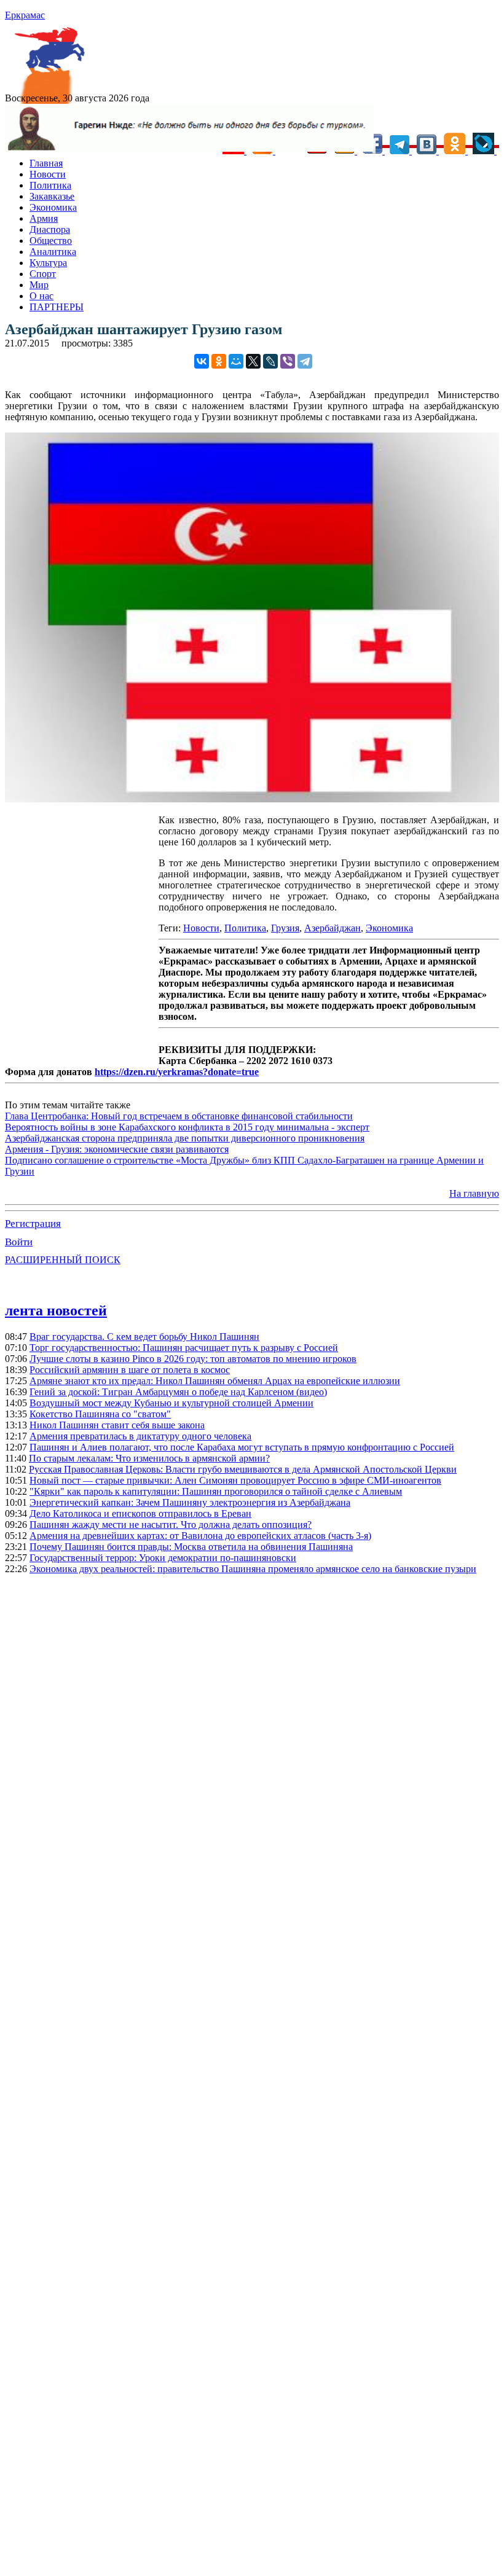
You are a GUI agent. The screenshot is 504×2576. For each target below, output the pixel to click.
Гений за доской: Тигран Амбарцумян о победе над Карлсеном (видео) (178, 1392)
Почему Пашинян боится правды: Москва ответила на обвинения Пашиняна (191, 1547)
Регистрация (33, 1223)
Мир (39, 285)
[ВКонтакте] (202, 361)
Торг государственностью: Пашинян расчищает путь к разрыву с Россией (184, 1348)
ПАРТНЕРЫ (57, 307)
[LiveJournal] (270, 361)
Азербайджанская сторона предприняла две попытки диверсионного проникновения (185, 1138)
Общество (51, 241)
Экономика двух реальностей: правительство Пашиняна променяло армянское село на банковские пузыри (253, 1569)
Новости (48, 174)
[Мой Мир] (236, 361)
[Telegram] (305, 361)
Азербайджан (333, 928)
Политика (50, 185)
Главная (46, 163)
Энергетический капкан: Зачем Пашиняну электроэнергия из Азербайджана (190, 1502)
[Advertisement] (82, 936)
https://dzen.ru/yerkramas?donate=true (177, 1072)
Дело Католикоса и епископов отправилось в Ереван (140, 1513)
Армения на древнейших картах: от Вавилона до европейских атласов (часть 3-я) (200, 1536)
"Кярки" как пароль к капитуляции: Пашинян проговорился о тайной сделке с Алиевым (216, 1491)
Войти (19, 1242)
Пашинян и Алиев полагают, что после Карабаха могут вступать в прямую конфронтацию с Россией (242, 1447)
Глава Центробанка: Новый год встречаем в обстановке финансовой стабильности (179, 1116)
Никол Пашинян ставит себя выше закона (117, 1425)
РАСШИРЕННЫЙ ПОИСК (63, 1260)
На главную (474, 1193)
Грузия (285, 928)
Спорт (43, 274)
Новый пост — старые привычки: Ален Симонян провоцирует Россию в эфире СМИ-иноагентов (235, 1480)
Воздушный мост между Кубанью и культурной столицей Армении (171, 1403)
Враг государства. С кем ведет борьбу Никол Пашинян (144, 1337)
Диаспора (50, 229)
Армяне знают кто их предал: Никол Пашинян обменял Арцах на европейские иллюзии (215, 1381)
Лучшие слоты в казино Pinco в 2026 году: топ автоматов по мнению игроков (193, 1359)
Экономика (53, 207)
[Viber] (288, 361)
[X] (253, 361)
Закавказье (52, 196)
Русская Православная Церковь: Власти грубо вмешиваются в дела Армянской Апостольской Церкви (243, 1469)
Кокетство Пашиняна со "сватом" (100, 1414)
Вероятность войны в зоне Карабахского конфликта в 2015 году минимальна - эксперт (187, 1127)
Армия (44, 218)
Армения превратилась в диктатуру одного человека (140, 1436)
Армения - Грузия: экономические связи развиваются (117, 1149)
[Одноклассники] (219, 361)
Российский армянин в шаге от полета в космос (130, 1370)
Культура (48, 263)
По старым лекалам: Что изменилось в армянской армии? (149, 1458)
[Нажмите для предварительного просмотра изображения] (252, 799)
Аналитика (53, 252)
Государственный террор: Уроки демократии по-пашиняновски (163, 1558)
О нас (41, 296)
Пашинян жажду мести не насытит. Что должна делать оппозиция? (171, 1525)
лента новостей (56, 1310)
